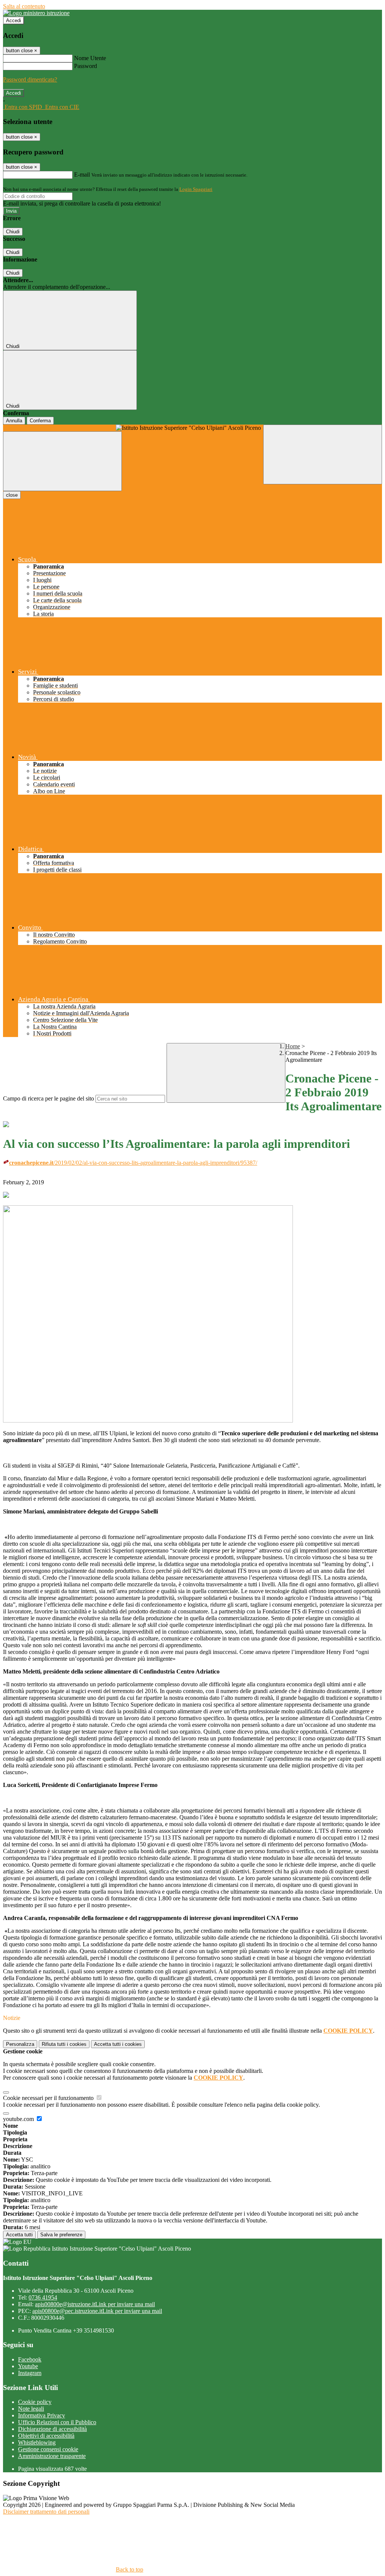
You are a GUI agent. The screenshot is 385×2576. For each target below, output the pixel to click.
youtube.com (19, 2119)
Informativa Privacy (42, 2415)
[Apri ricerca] (323, 454)
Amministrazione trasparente (52, 2456)
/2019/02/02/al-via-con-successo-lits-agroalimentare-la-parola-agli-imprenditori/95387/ (133, 1163)
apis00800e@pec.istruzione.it (97, 2311)
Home (293, 1046)
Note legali (31, 2409)
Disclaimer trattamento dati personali (46, 2512)
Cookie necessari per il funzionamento (49, 2098)
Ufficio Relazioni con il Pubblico (57, 2422)
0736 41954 (43, 2297)
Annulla (14, 421)
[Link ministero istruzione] (36, 13)
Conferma (40, 421)
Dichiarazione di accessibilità (52, 2429)
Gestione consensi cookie (48, 2449)
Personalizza (20, 2044)
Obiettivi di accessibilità (46, 2436)
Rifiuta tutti (64, 2044)
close (12, 495)
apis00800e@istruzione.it (95, 2304)
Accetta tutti (118, 2044)
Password (86, 66)
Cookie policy (35, 2402)
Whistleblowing (37, 2442)
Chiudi (13, 232)
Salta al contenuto (24, 6)
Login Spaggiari (196, 189)
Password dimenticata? (30, 79)
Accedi (14, 20)
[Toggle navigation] (62, 461)
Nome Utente (90, 58)
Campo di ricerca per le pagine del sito (49, 1098)
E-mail (82, 175)
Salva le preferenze (61, 2235)
